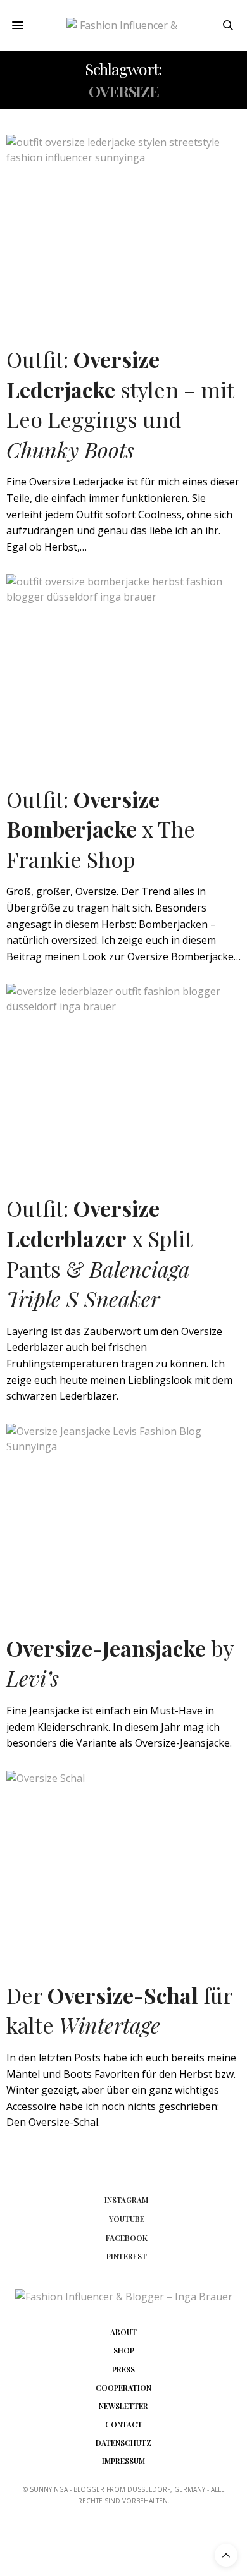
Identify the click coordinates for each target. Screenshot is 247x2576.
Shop (124, 2350)
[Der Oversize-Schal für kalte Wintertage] (123, 1863)
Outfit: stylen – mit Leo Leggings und (120, 404)
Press (123, 2369)
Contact (124, 2424)
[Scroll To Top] (226, 2555)
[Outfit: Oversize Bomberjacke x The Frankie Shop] (123, 666)
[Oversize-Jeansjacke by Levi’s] (123, 1516)
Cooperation (123, 2388)
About (123, 2332)
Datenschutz (123, 2443)
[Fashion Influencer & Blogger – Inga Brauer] (123, 26)
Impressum (123, 2461)
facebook (127, 2238)
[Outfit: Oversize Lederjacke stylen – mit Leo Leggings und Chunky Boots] (123, 227)
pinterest (127, 2256)
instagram (126, 2200)
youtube (127, 2219)
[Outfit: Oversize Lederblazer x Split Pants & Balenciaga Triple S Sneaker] (123, 1076)
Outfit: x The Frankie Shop (101, 829)
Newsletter (123, 2406)
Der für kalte (119, 2010)
